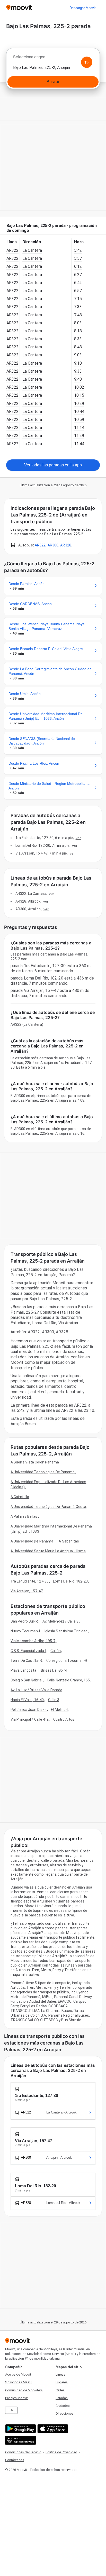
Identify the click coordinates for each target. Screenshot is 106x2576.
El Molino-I (59, 1710)
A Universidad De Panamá (32, 1541)
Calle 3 (54, 1700)
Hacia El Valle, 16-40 (27, 1700)
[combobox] (53, 58)
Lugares (62, 2382)
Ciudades (63, 2406)
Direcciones (64, 2413)
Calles (60, 2390)
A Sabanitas (69, 1541)
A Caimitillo (20, 1497)
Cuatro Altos (64, 1719)
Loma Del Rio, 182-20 (70, 1581)
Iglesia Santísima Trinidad (66, 1631)
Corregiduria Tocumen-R (67, 1661)
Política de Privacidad (61, 2452)
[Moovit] (19, 8)
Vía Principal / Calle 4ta (30, 1719)
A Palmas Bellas (24, 1516)
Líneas (60, 2374)
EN (11, 2410)
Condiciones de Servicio (23, 2452)
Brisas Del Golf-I (54, 1670)
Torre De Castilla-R (26, 1661)
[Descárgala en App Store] (52, 2429)
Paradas (62, 2398)
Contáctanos (15, 2460)
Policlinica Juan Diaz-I (29, 1710)
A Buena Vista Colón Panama (35, 1462)
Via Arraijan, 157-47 (27, 1591)
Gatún (56, 1651)
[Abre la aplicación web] (20, 2440)
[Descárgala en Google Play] (20, 2429)
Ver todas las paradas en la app (53, 465)
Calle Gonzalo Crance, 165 (68, 1680)
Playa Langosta (23, 1670)
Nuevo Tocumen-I (25, 1631)
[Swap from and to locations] (87, 62)
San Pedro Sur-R (24, 1621)
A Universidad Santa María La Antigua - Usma (48, 1551)
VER (78, 838)
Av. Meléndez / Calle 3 (60, 1621)
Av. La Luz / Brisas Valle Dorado (36, 1690)
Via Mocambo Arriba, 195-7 (33, 1641)
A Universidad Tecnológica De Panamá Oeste (48, 1507)
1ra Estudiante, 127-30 (30, 1581)
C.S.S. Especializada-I (28, 1651)
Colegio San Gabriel (26, 1680)
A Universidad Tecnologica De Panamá (43, 1472)
